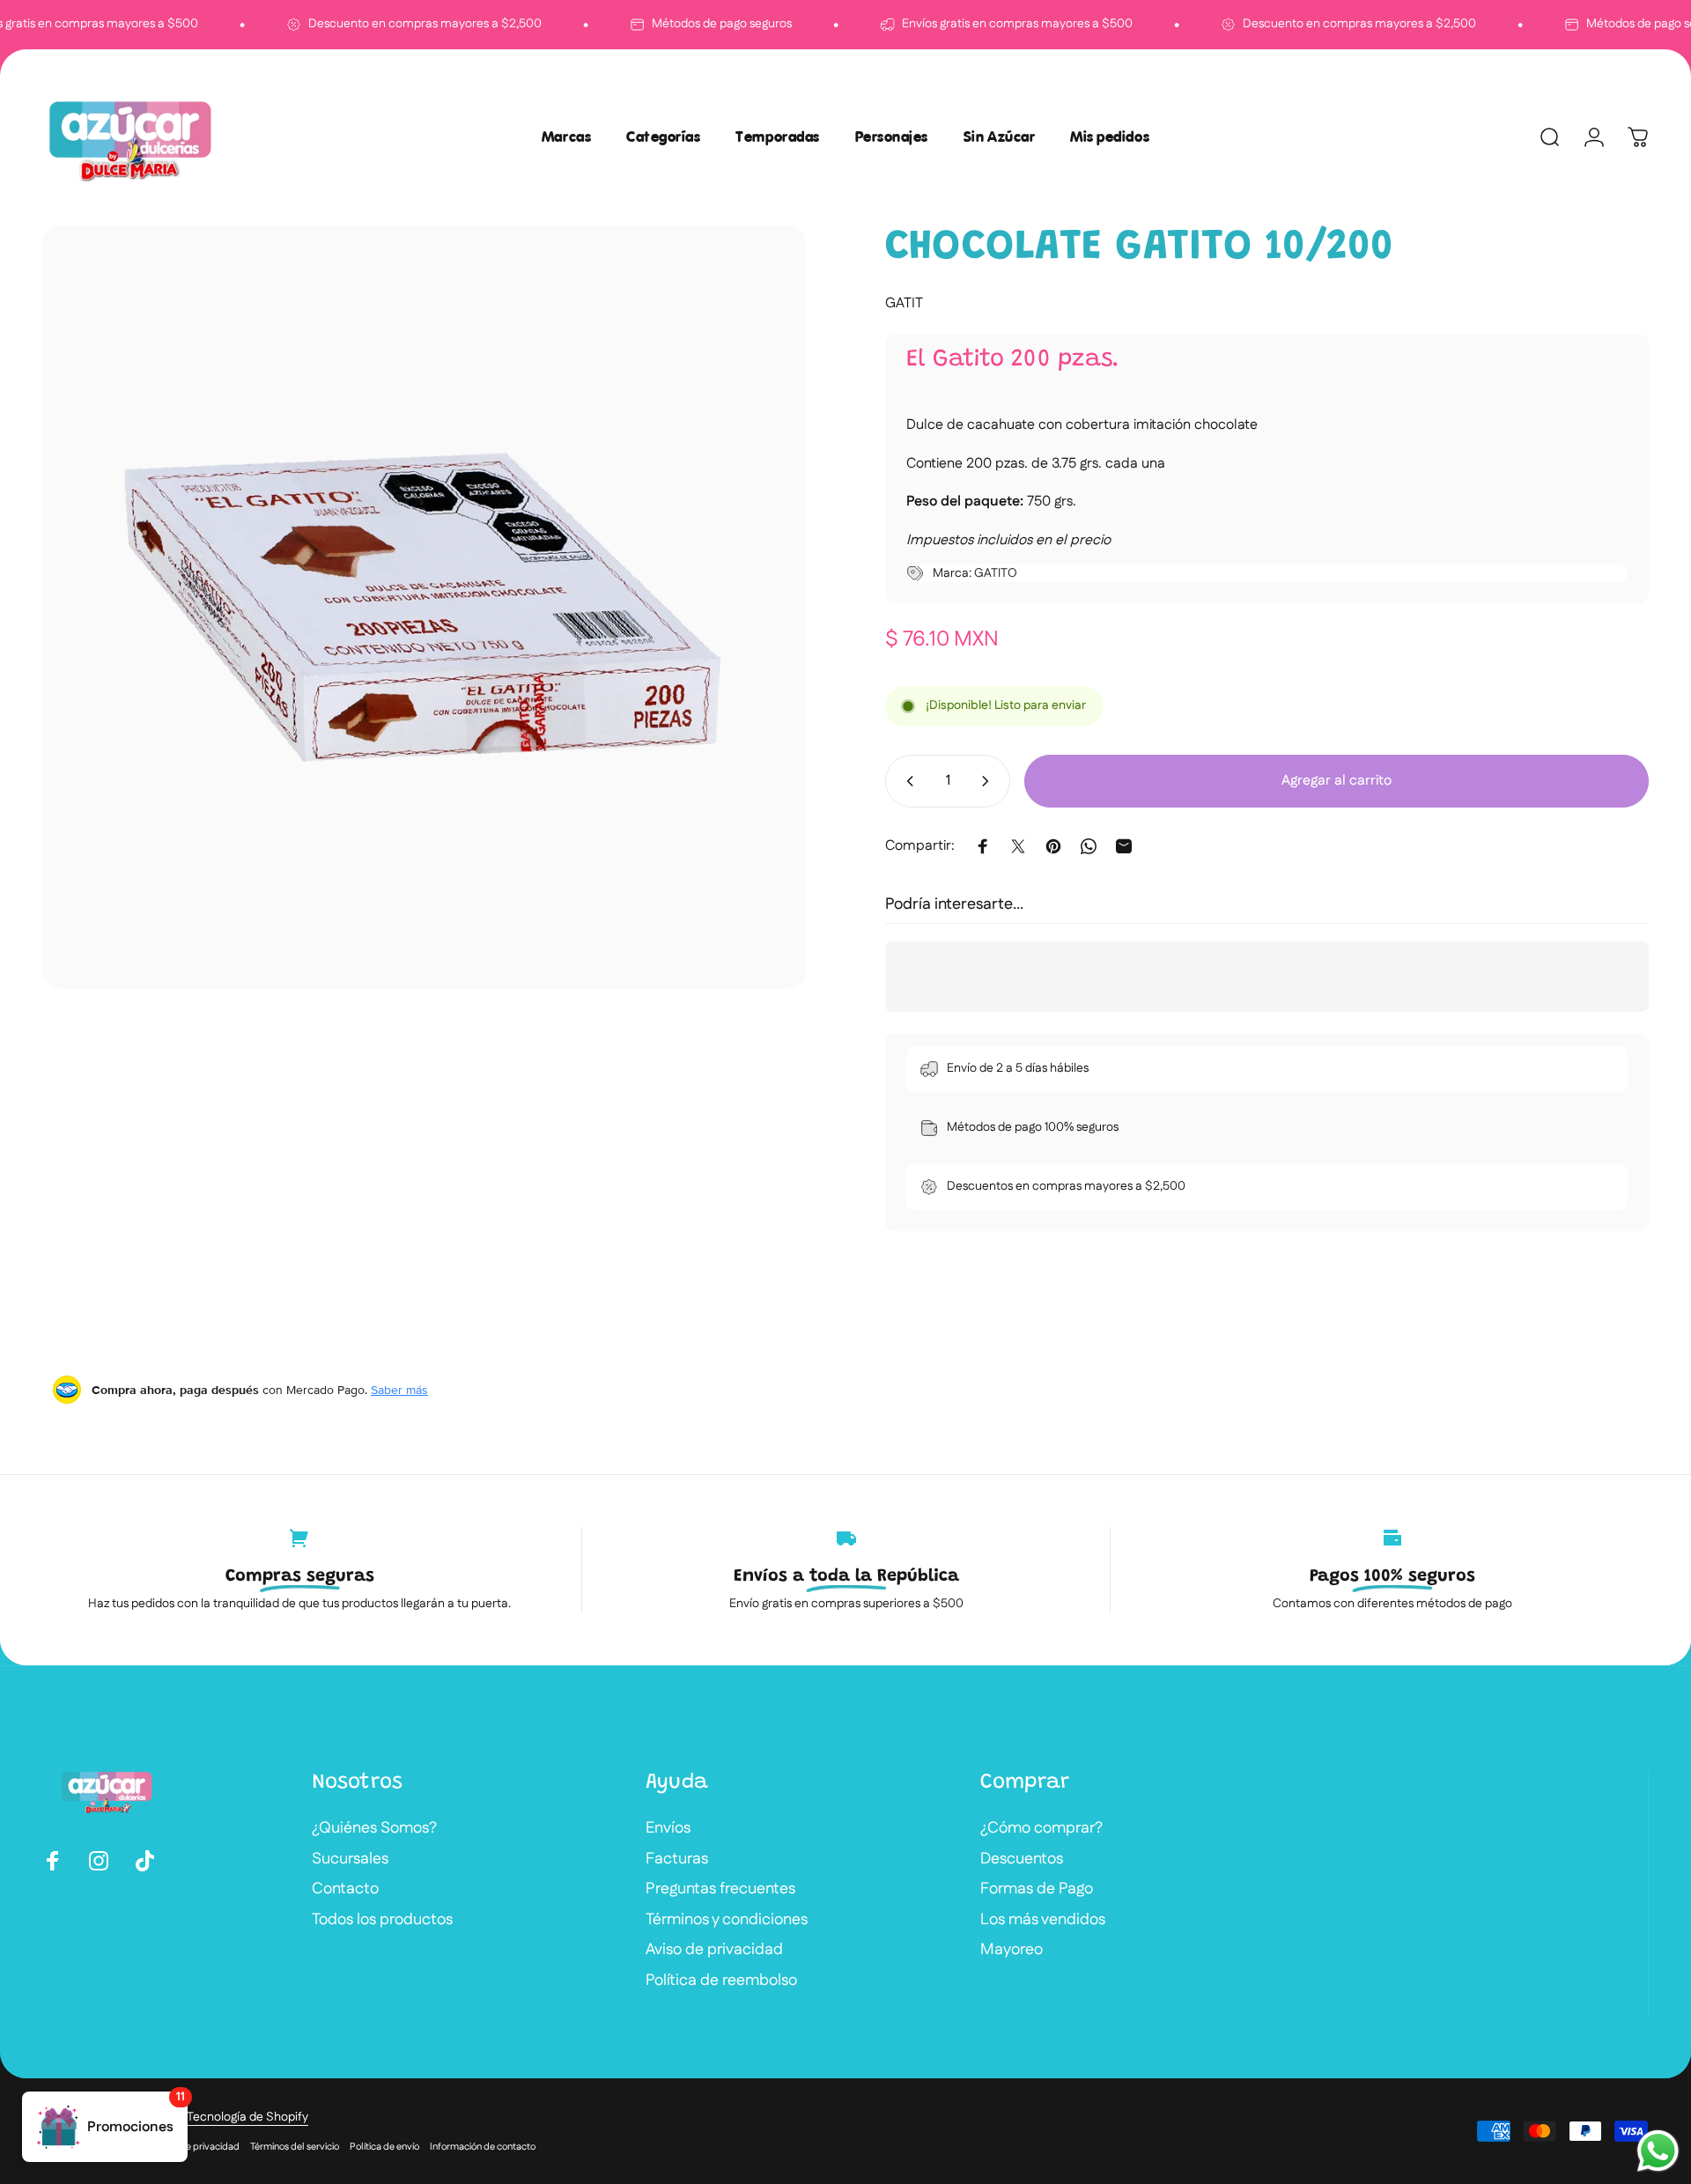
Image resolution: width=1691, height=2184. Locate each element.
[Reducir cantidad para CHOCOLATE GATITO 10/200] (906, 781)
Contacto (345, 1889)
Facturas (677, 1859)
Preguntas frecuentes (720, 1889)
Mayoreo (1012, 1950)
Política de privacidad (193, 2147)
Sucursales (350, 1859)
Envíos (668, 1829)
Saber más (399, 1390)
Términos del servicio (295, 2147)
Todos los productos (382, 1920)
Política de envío (384, 2147)
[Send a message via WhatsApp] (1658, 2151)
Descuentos (1022, 1859)
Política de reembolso (721, 1981)
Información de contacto (483, 2147)
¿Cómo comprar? (1041, 1829)
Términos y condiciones (727, 1920)
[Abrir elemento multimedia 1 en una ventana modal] (424, 607)
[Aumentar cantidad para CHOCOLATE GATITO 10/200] (989, 781)
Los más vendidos (1043, 1920)
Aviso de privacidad (714, 1950)
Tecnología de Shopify (247, 2117)
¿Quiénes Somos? (374, 1829)
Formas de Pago (1037, 1889)
